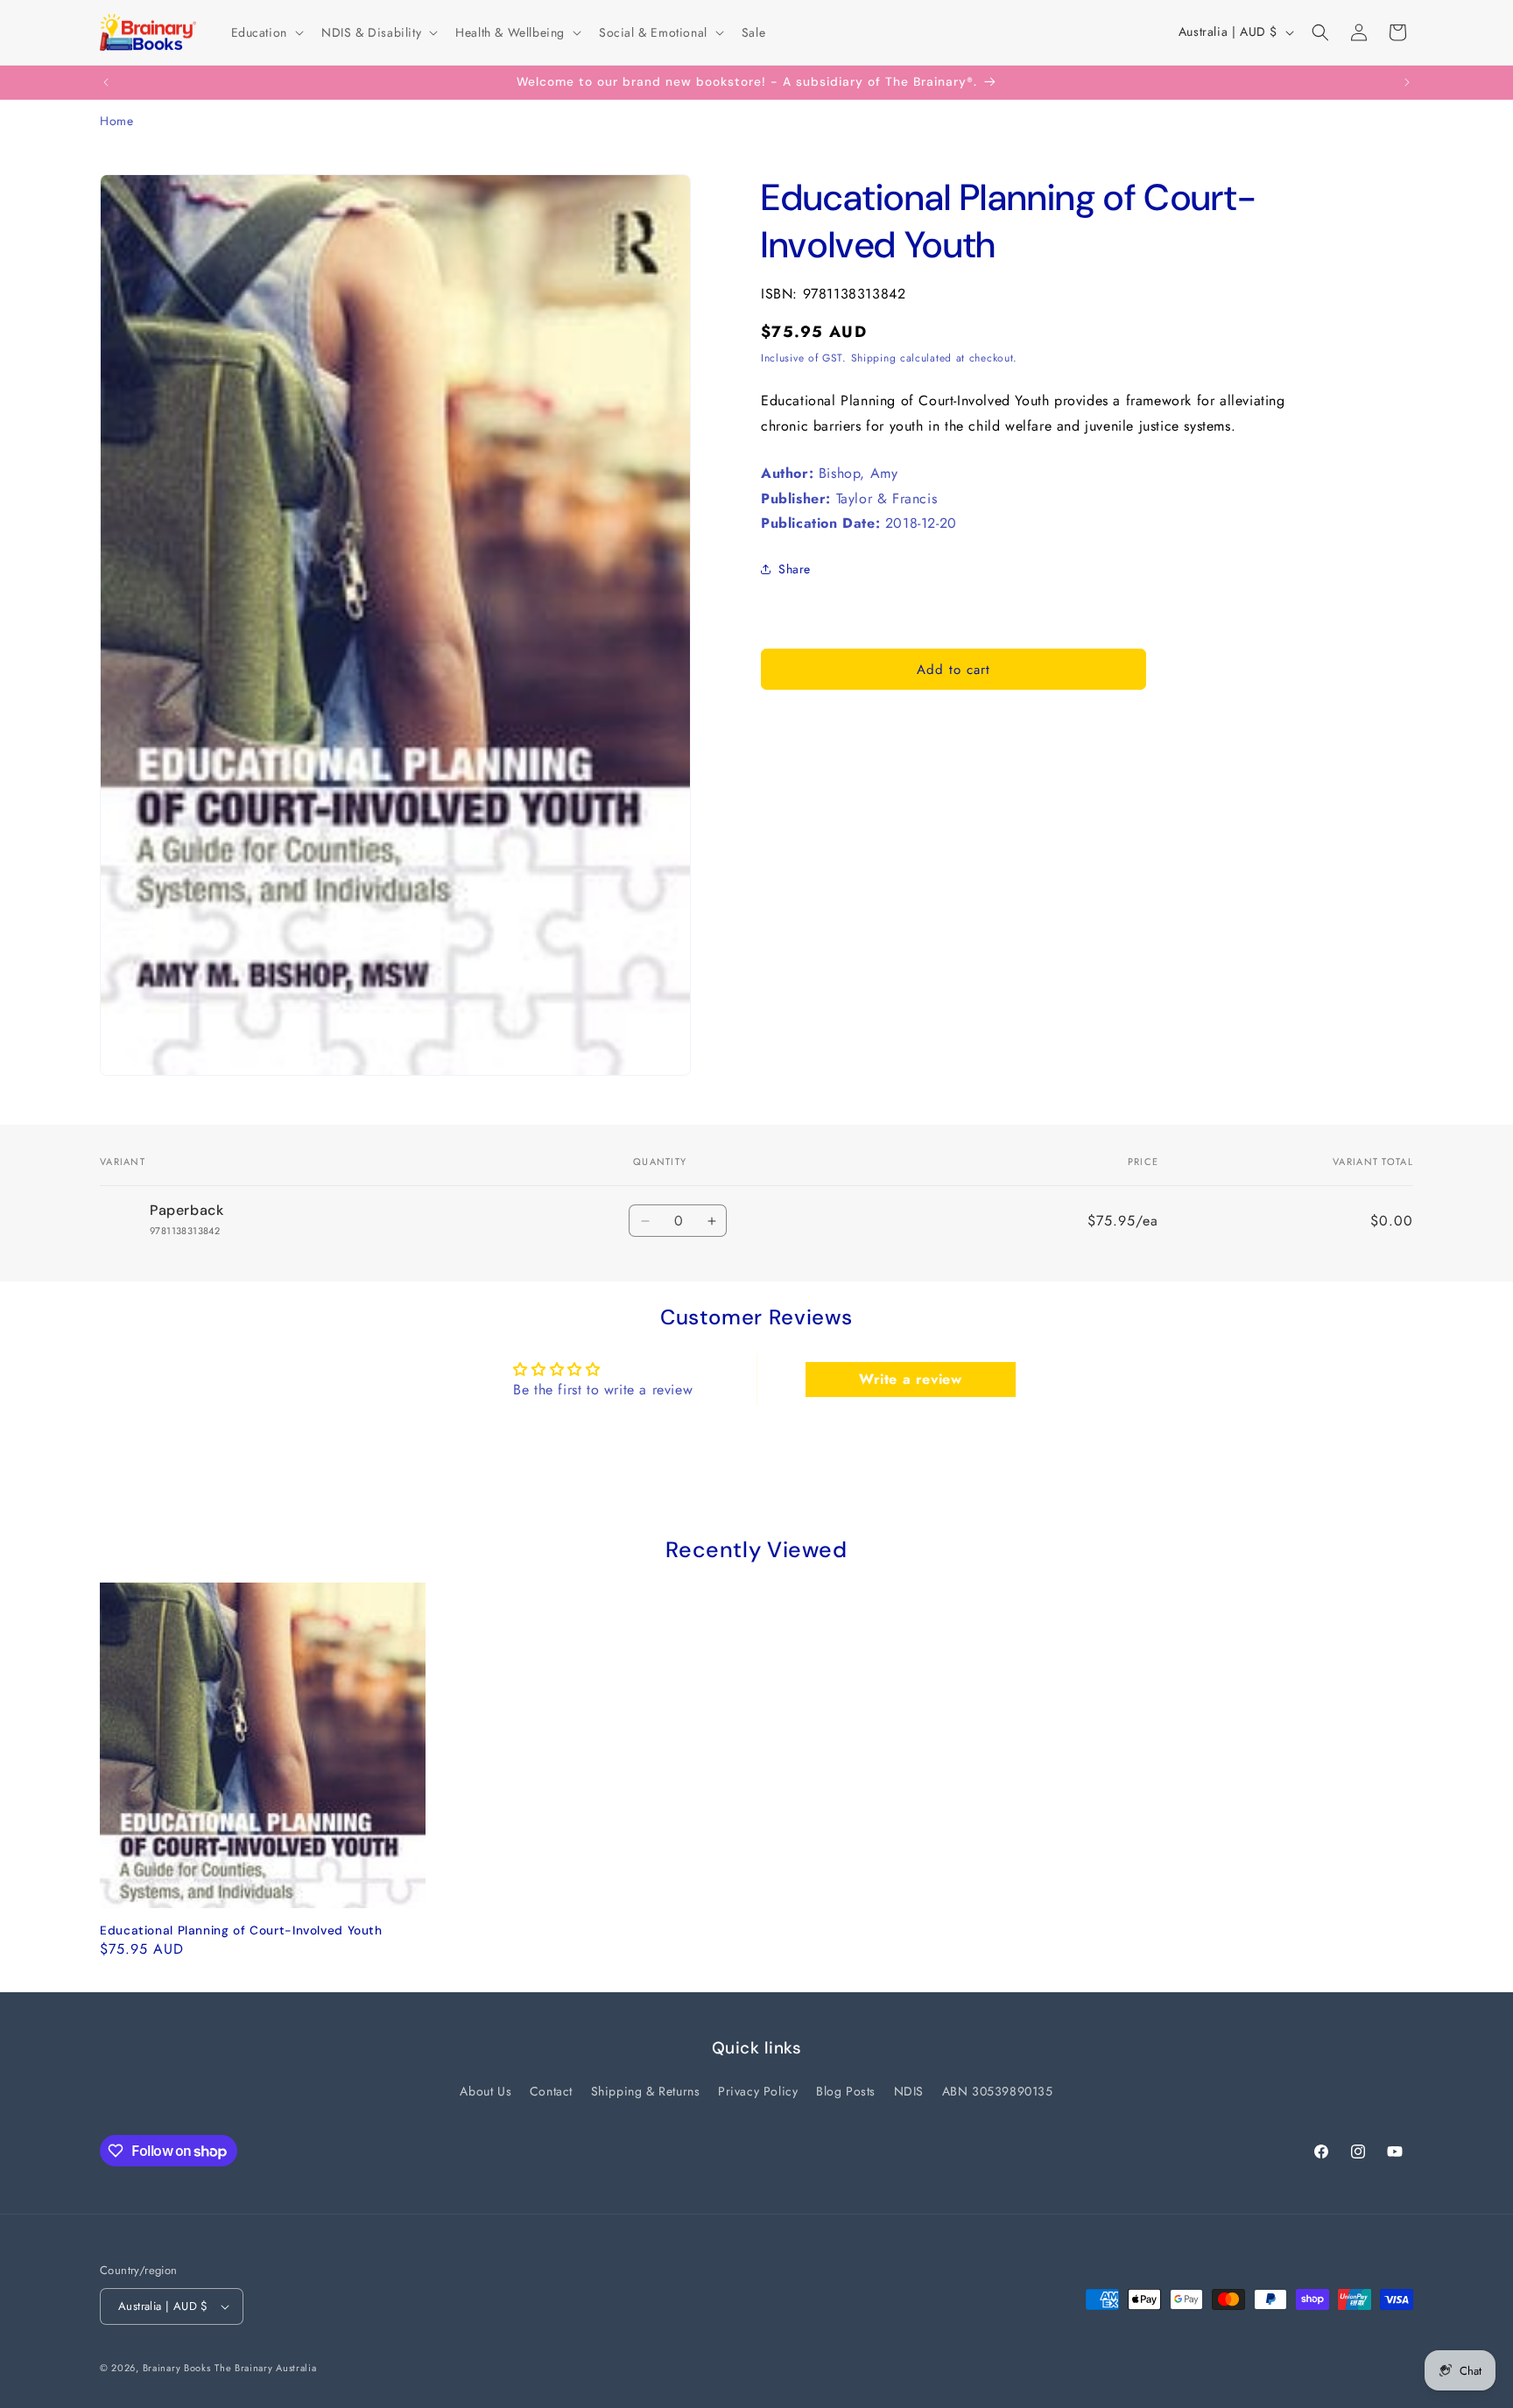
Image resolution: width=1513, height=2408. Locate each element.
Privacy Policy (758, 2091)
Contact (551, 2091)
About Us (486, 2091)
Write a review (910, 1379)
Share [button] (795, 568)
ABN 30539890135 (998, 2091)
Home (116, 121)
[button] (266, 32)
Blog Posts (846, 2091)
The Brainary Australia (265, 2368)
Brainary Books (177, 2368)
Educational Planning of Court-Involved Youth (241, 1931)
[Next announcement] (1407, 82)
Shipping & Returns (646, 2091)
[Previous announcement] (106, 82)
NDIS (909, 2091)
